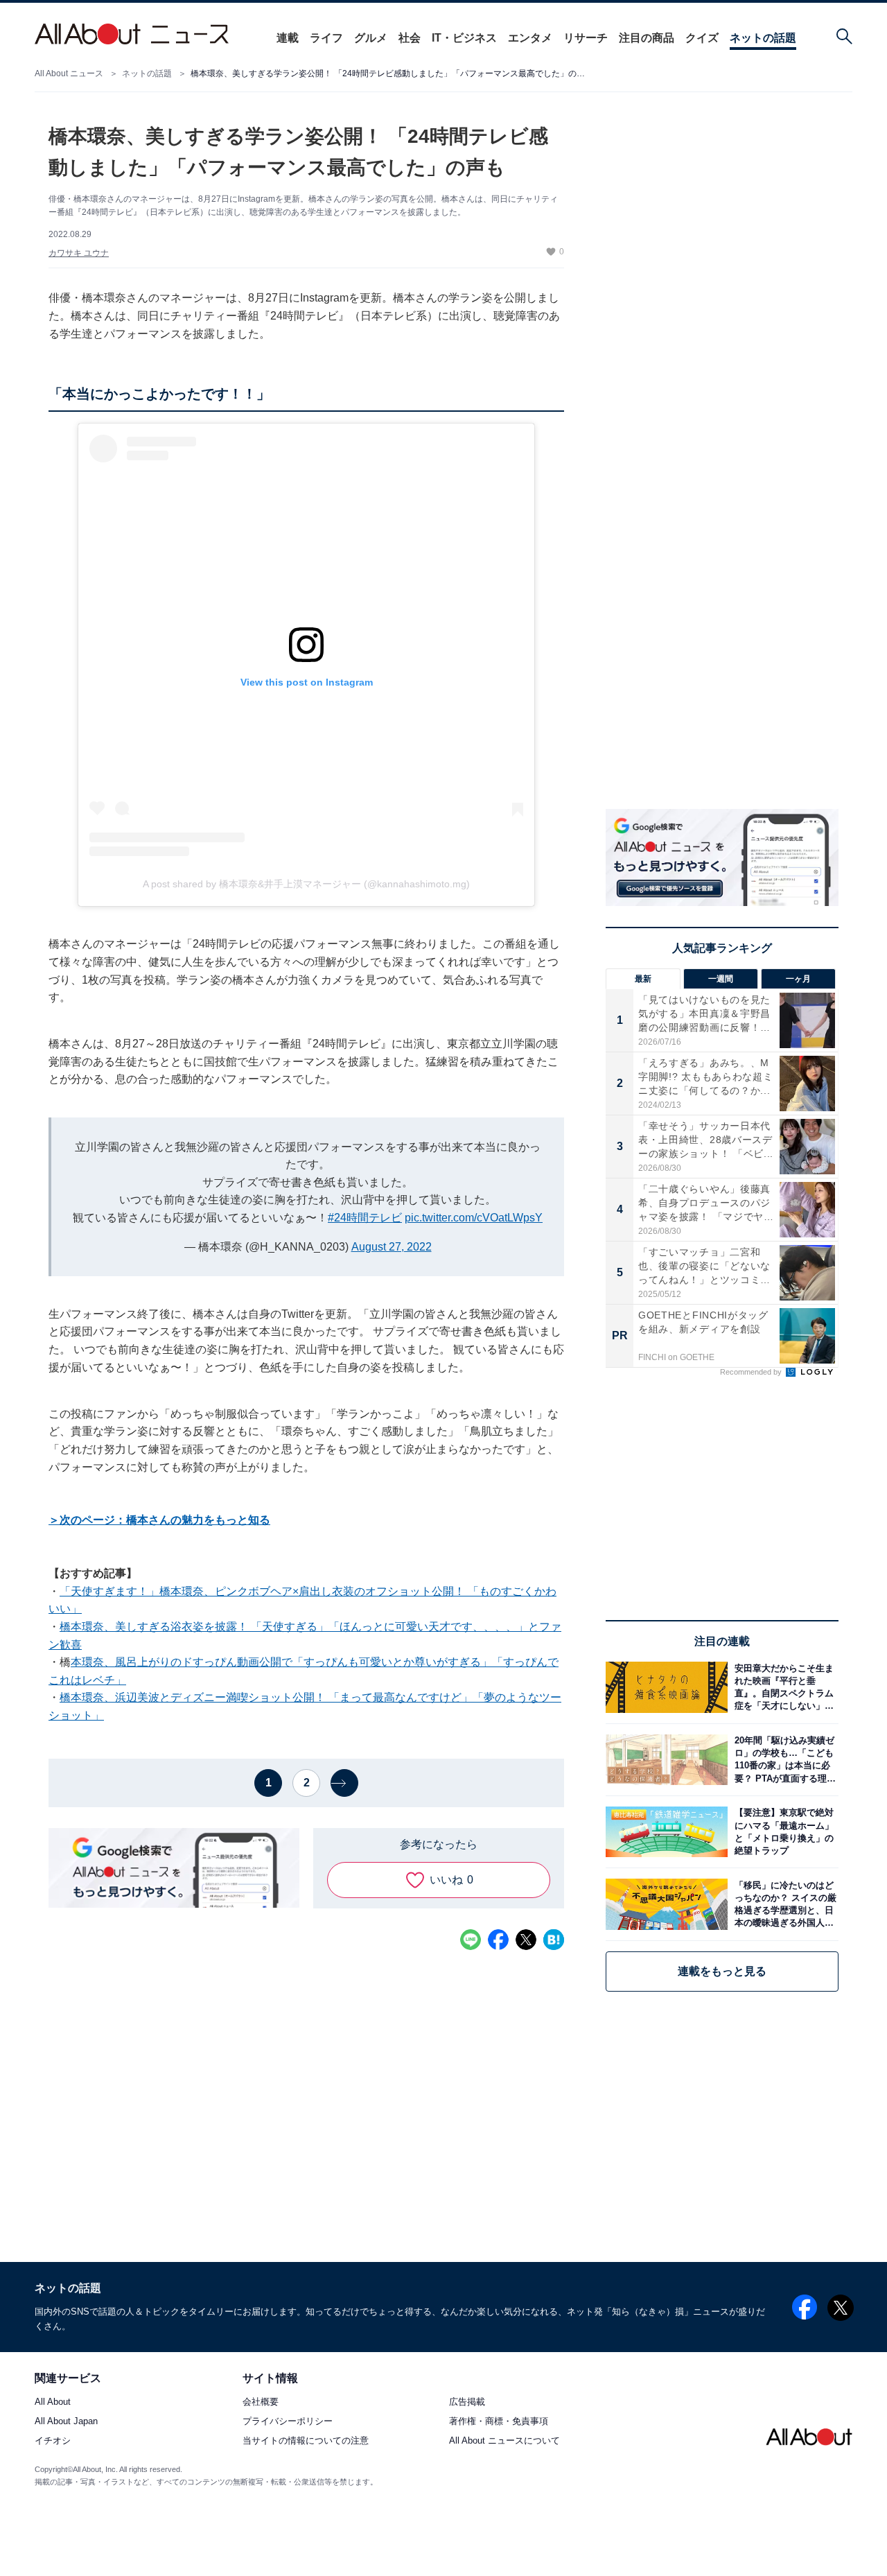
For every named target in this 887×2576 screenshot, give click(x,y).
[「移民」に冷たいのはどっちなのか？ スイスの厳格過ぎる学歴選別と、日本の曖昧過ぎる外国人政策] (783, 1904)
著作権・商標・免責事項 (499, 2422)
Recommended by (752, 1372)
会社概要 (261, 2402)
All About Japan (66, 2422)
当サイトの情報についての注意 (306, 2441)
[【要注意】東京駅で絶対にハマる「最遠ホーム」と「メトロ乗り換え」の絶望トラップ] (783, 1832)
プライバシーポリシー (288, 2422)
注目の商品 (647, 38)
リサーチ (586, 38)
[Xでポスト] (526, 1940)
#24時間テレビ (365, 1218)
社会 (410, 38)
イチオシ (53, 2441)
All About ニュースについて (504, 2441)
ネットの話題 (763, 38)
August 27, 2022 (392, 1247)
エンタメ (530, 38)
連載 (288, 38)
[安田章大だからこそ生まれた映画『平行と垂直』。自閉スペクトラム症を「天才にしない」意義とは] (783, 1687)
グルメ (371, 38)
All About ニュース (69, 73)
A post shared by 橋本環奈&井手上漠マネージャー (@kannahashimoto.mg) (306, 884)
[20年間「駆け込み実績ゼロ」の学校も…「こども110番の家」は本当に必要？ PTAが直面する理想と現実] (783, 1760)
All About (53, 2402)
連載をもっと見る (722, 1971)
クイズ (702, 38)
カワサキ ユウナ (79, 253)
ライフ (326, 38)
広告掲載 (467, 2402)
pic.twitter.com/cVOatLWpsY (474, 1218)
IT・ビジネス (464, 38)
